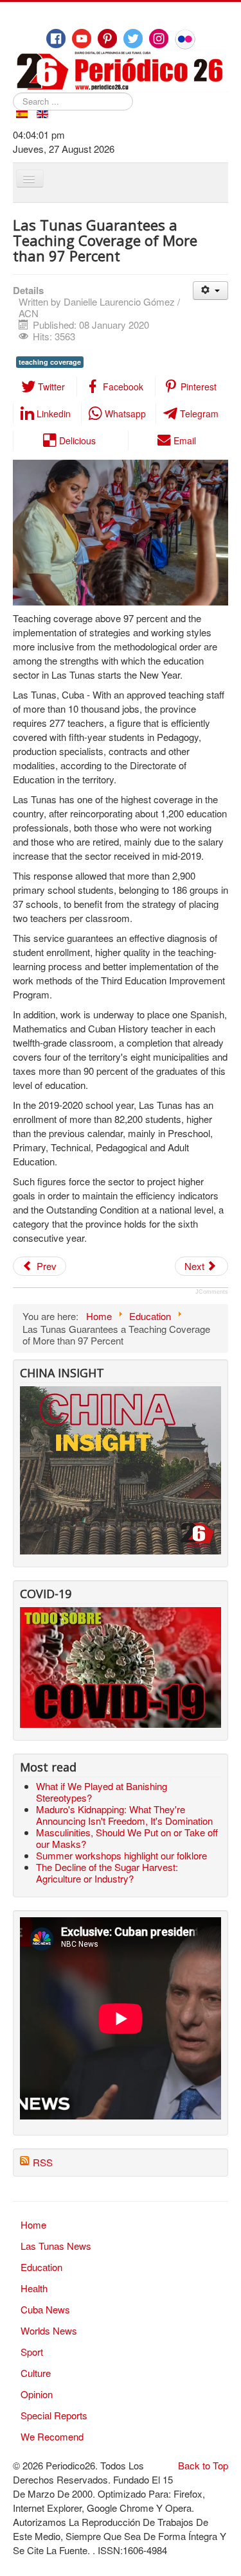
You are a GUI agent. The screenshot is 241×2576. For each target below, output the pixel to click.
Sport (32, 2352)
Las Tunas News (56, 2246)
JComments (212, 1292)
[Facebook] (56, 39)
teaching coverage (50, 362)
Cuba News (45, 2309)
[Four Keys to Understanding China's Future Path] (121, 1393)
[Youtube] (82, 39)
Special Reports (54, 2415)
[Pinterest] (107, 39)
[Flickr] (185, 39)
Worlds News (49, 2330)
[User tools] (210, 291)
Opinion (37, 2394)
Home (33, 2224)
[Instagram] (159, 39)
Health (34, 2288)
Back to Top (203, 2465)
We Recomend (52, 2436)
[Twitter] (133, 39)
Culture (36, 2373)
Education (41, 2267)
